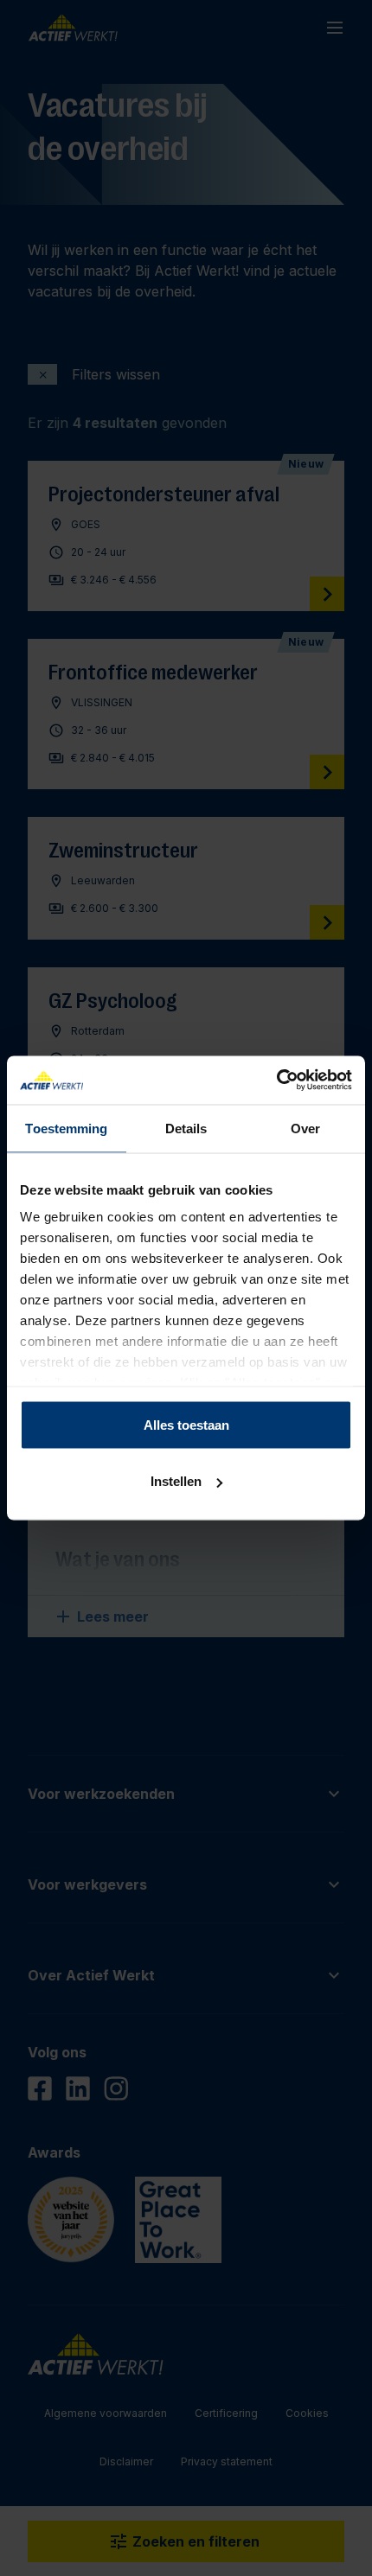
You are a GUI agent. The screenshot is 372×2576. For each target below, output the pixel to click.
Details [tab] (186, 1128)
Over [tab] (305, 1128)
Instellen (176, 1481)
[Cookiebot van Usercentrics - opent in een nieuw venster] (276, 1081)
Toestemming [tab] (66, 1128)
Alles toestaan (186, 1424)
